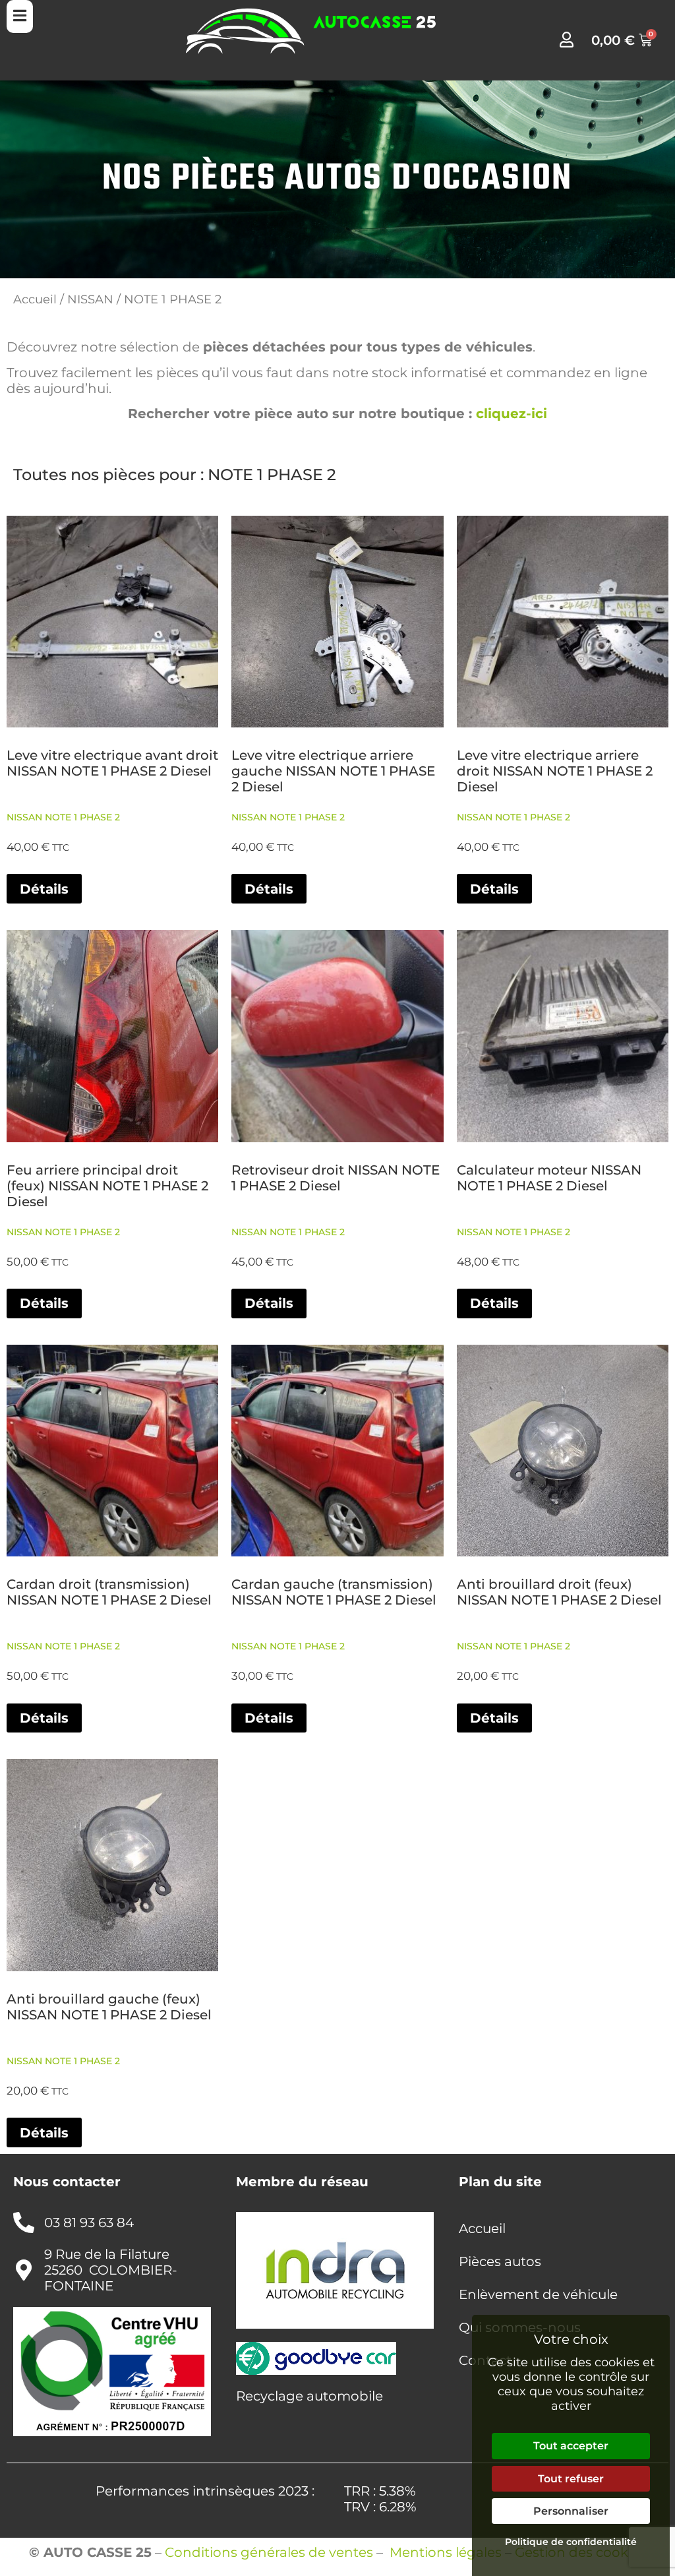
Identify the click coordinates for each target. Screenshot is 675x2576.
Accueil (35, 299)
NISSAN (90, 299)
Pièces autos (500, 2261)
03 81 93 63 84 (89, 2223)
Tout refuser (571, 2479)
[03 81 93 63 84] (24, 2223)
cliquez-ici (512, 414)
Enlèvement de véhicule (538, 2294)
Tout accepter (571, 2446)
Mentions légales (446, 2552)
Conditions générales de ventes (269, 2552)
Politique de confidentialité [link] (571, 2542)
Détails (44, 889)
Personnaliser (571, 2511)
